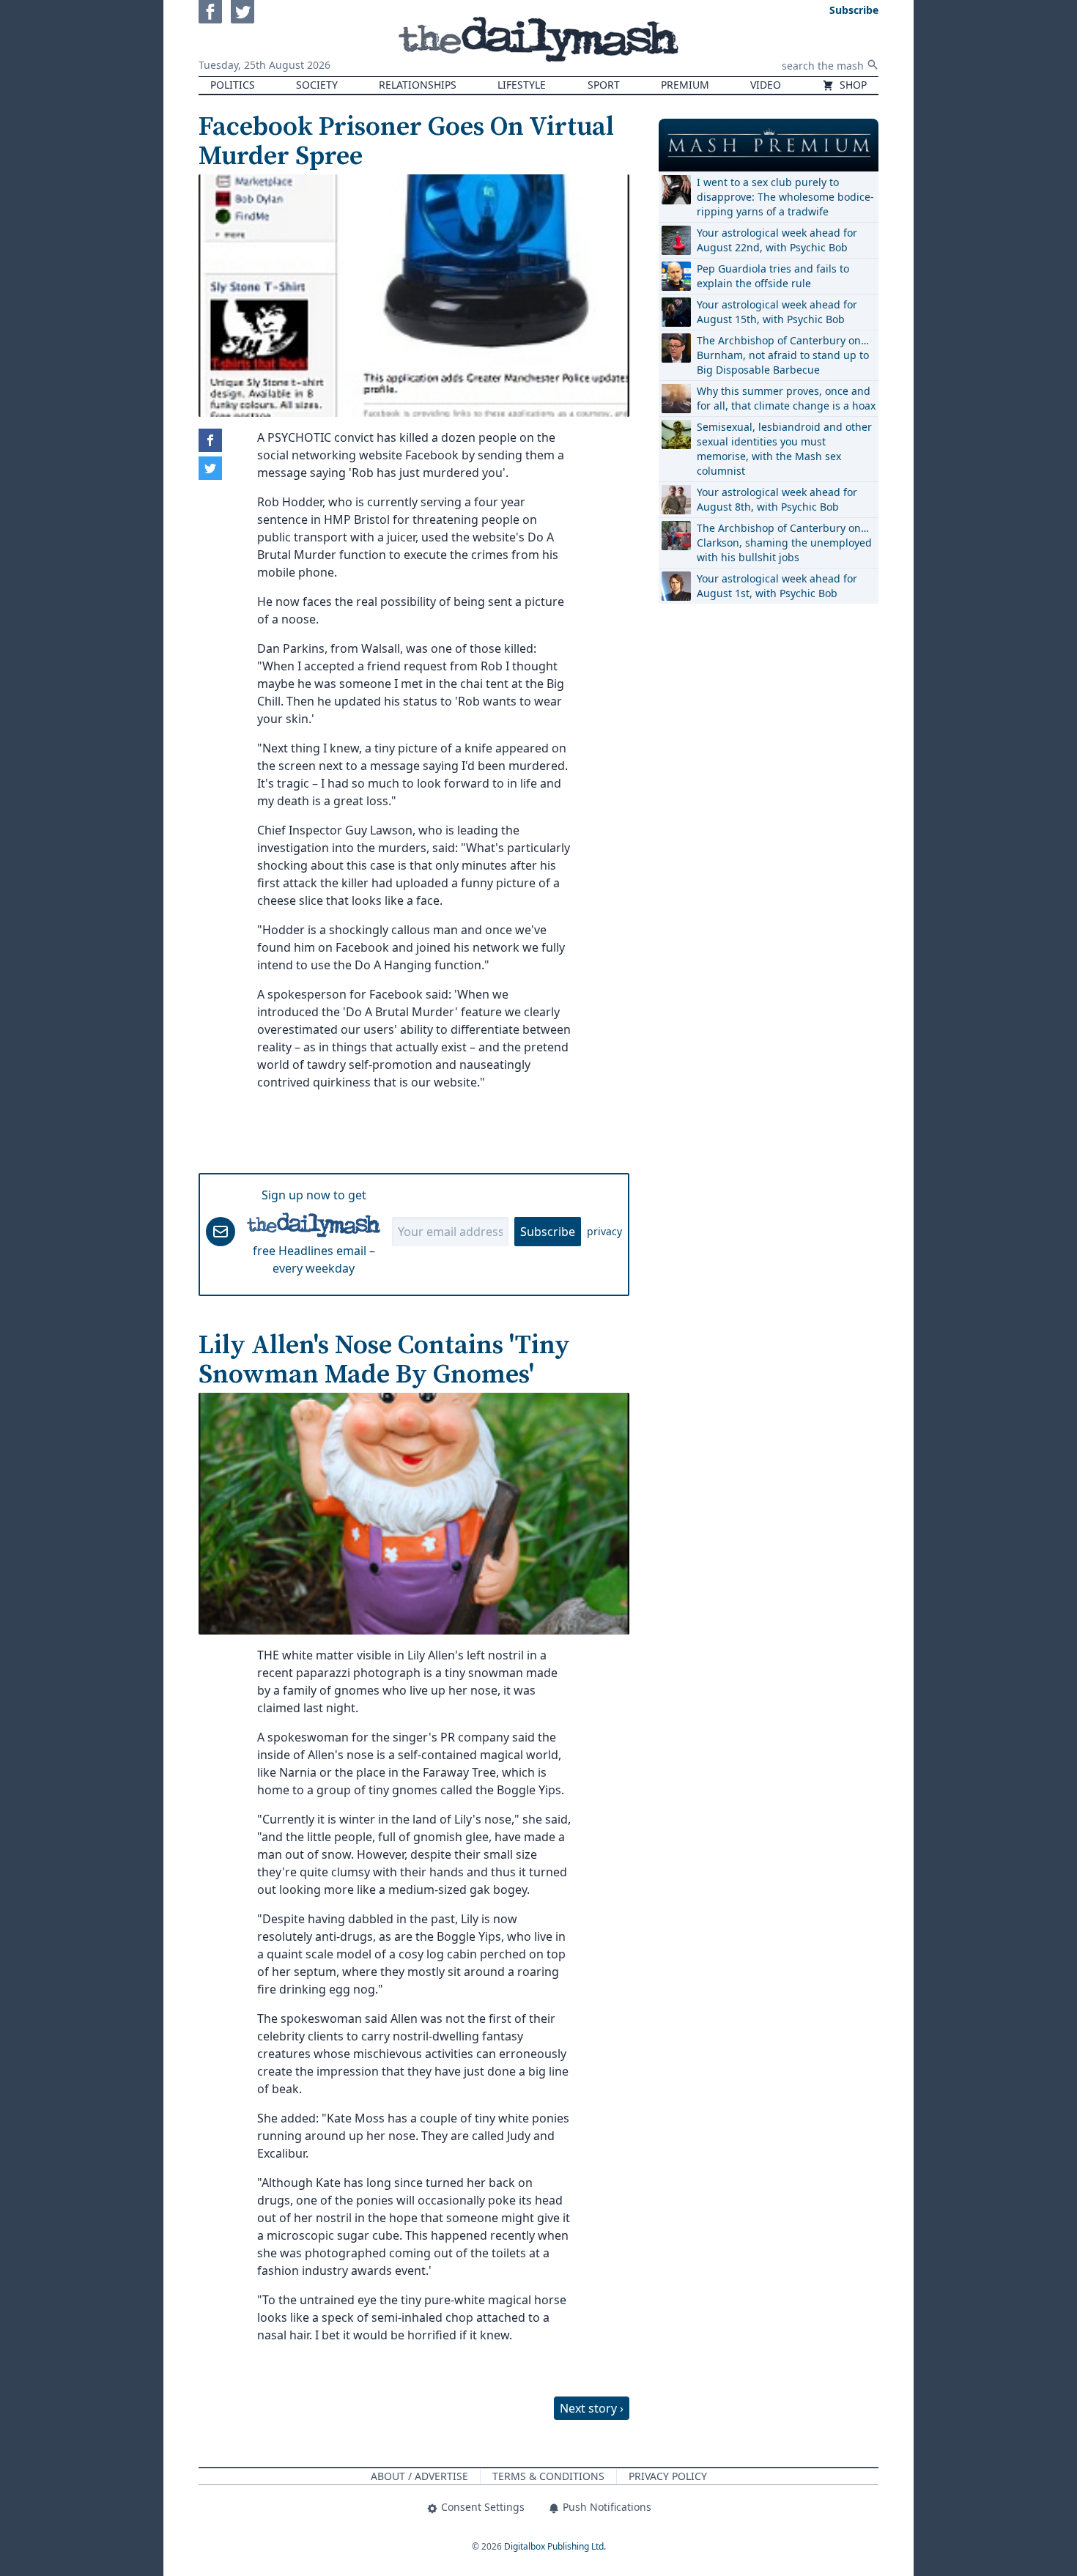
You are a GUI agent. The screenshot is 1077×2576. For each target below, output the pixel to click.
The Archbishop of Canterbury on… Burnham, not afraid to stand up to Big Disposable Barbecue (783, 355)
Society (317, 85)
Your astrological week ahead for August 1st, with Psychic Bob (777, 586)
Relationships (418, 85)
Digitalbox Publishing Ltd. (555, 2546)
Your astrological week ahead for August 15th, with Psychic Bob (777, 312)
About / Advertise (419, 2476)
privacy (604, 1231)
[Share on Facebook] (210, 440)
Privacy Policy (668, 2476)
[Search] (873, 64)
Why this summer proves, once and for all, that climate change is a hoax (786, 398)
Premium (685, 85)
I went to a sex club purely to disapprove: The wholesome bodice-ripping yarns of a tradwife (785, 197)
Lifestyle (522, 85)
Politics (233, 85)
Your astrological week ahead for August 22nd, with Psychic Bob (777, 240)
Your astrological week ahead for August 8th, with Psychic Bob (777, 499)
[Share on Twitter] (210, 468)
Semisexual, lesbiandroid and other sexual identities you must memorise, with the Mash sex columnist (784, 449)
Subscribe (548, 1232)
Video (766, 85)
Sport (604, 85)
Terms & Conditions (548, 2476)
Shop (852, 85)
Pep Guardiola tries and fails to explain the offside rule (773, 276)
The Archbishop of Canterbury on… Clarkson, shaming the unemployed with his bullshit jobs (784, 543)
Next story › (592, 2408)
